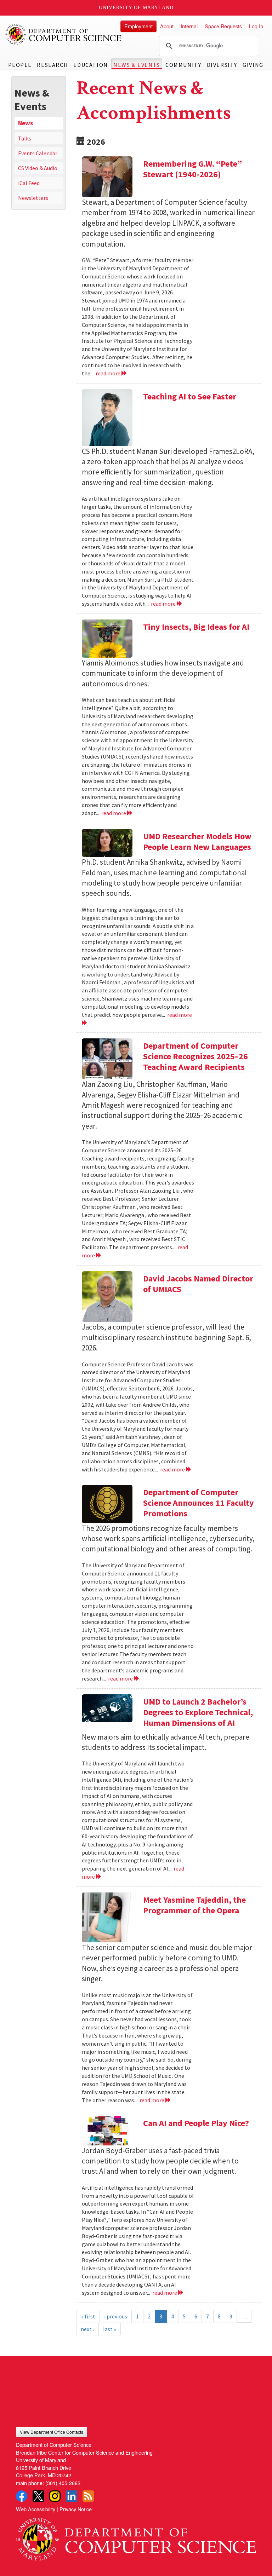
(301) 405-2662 (63, 2483)
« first (88, 2316)
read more (109, 373)
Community (183, 65)
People (20, 65)
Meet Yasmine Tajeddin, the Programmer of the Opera (194, 1905)
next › (87, 2329)
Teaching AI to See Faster (190, 396)
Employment (138, 26)
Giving (253, 65)
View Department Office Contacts (52, 2432)
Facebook (22, 2496)
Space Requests (223, 26)
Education (90, 65)
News (25, 123)
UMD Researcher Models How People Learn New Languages (197, 842)
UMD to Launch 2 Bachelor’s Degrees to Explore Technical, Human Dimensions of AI (198, 1712)
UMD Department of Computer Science (64, 34)
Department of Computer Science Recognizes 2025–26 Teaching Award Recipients (195, 1056)
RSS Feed (88, 2496)
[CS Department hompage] (136, 2537)
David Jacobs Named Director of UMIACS (198, 1284)
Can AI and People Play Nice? (196, 2123)
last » (110, 2329)
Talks (25, 138)
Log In (256, 26)
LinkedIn (72, 2496)
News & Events (137, 65)
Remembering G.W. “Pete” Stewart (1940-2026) (192, 169)
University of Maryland (136, 8)
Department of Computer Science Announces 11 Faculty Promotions (199, 1503)
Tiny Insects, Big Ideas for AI (196, 627)
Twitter (38, 2496)
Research (52, 65)
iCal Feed (29, 183)
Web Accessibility (36, 2509)
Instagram (55, 2496)
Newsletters (33, 198)
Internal (189, 26)
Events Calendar (38, 153)
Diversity (222, 65)
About (167, 26)
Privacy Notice (76, 2509)
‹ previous (116, 2316)
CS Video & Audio (38, 168)
